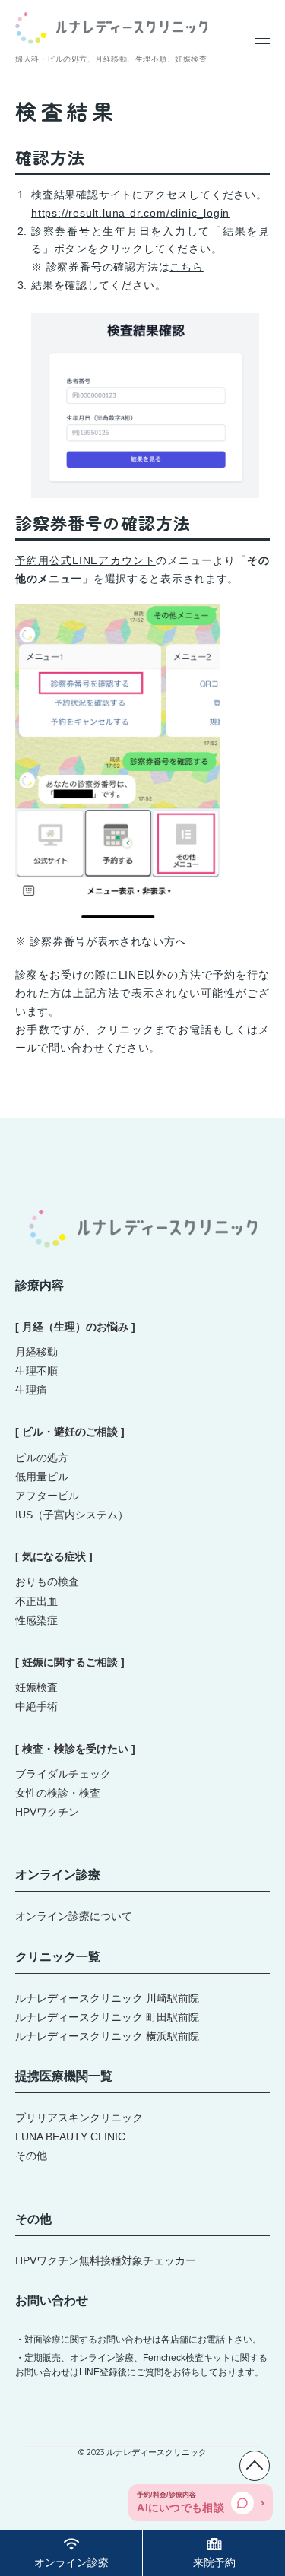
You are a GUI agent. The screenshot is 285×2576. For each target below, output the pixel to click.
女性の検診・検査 (58, 1793)
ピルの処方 (42, 1458)
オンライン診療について (74, 1916)
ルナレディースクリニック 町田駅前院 (107, 2017)
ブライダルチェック (63, 1774)
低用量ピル (42, 1477)
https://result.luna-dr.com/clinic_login (130, 213)
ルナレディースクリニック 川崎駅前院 (107, 1998)
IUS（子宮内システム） (72, 1515)
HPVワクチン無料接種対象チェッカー (106, 2260)
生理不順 (36, 1371)
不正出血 (36, 1601)
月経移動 (36, 1352)
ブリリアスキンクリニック (79, 2118)
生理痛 (31, 1390)
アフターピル (47, 1496)
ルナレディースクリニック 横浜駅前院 (107, 2036)
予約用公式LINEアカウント (85, 560)
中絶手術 (36, 1706)
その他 (31, 2156)
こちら (186, 267)
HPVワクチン (47, 1812)
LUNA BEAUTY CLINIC (70, 2137)
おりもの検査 (47, 1581)
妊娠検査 (36, 1687)
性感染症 (36, 1620)
